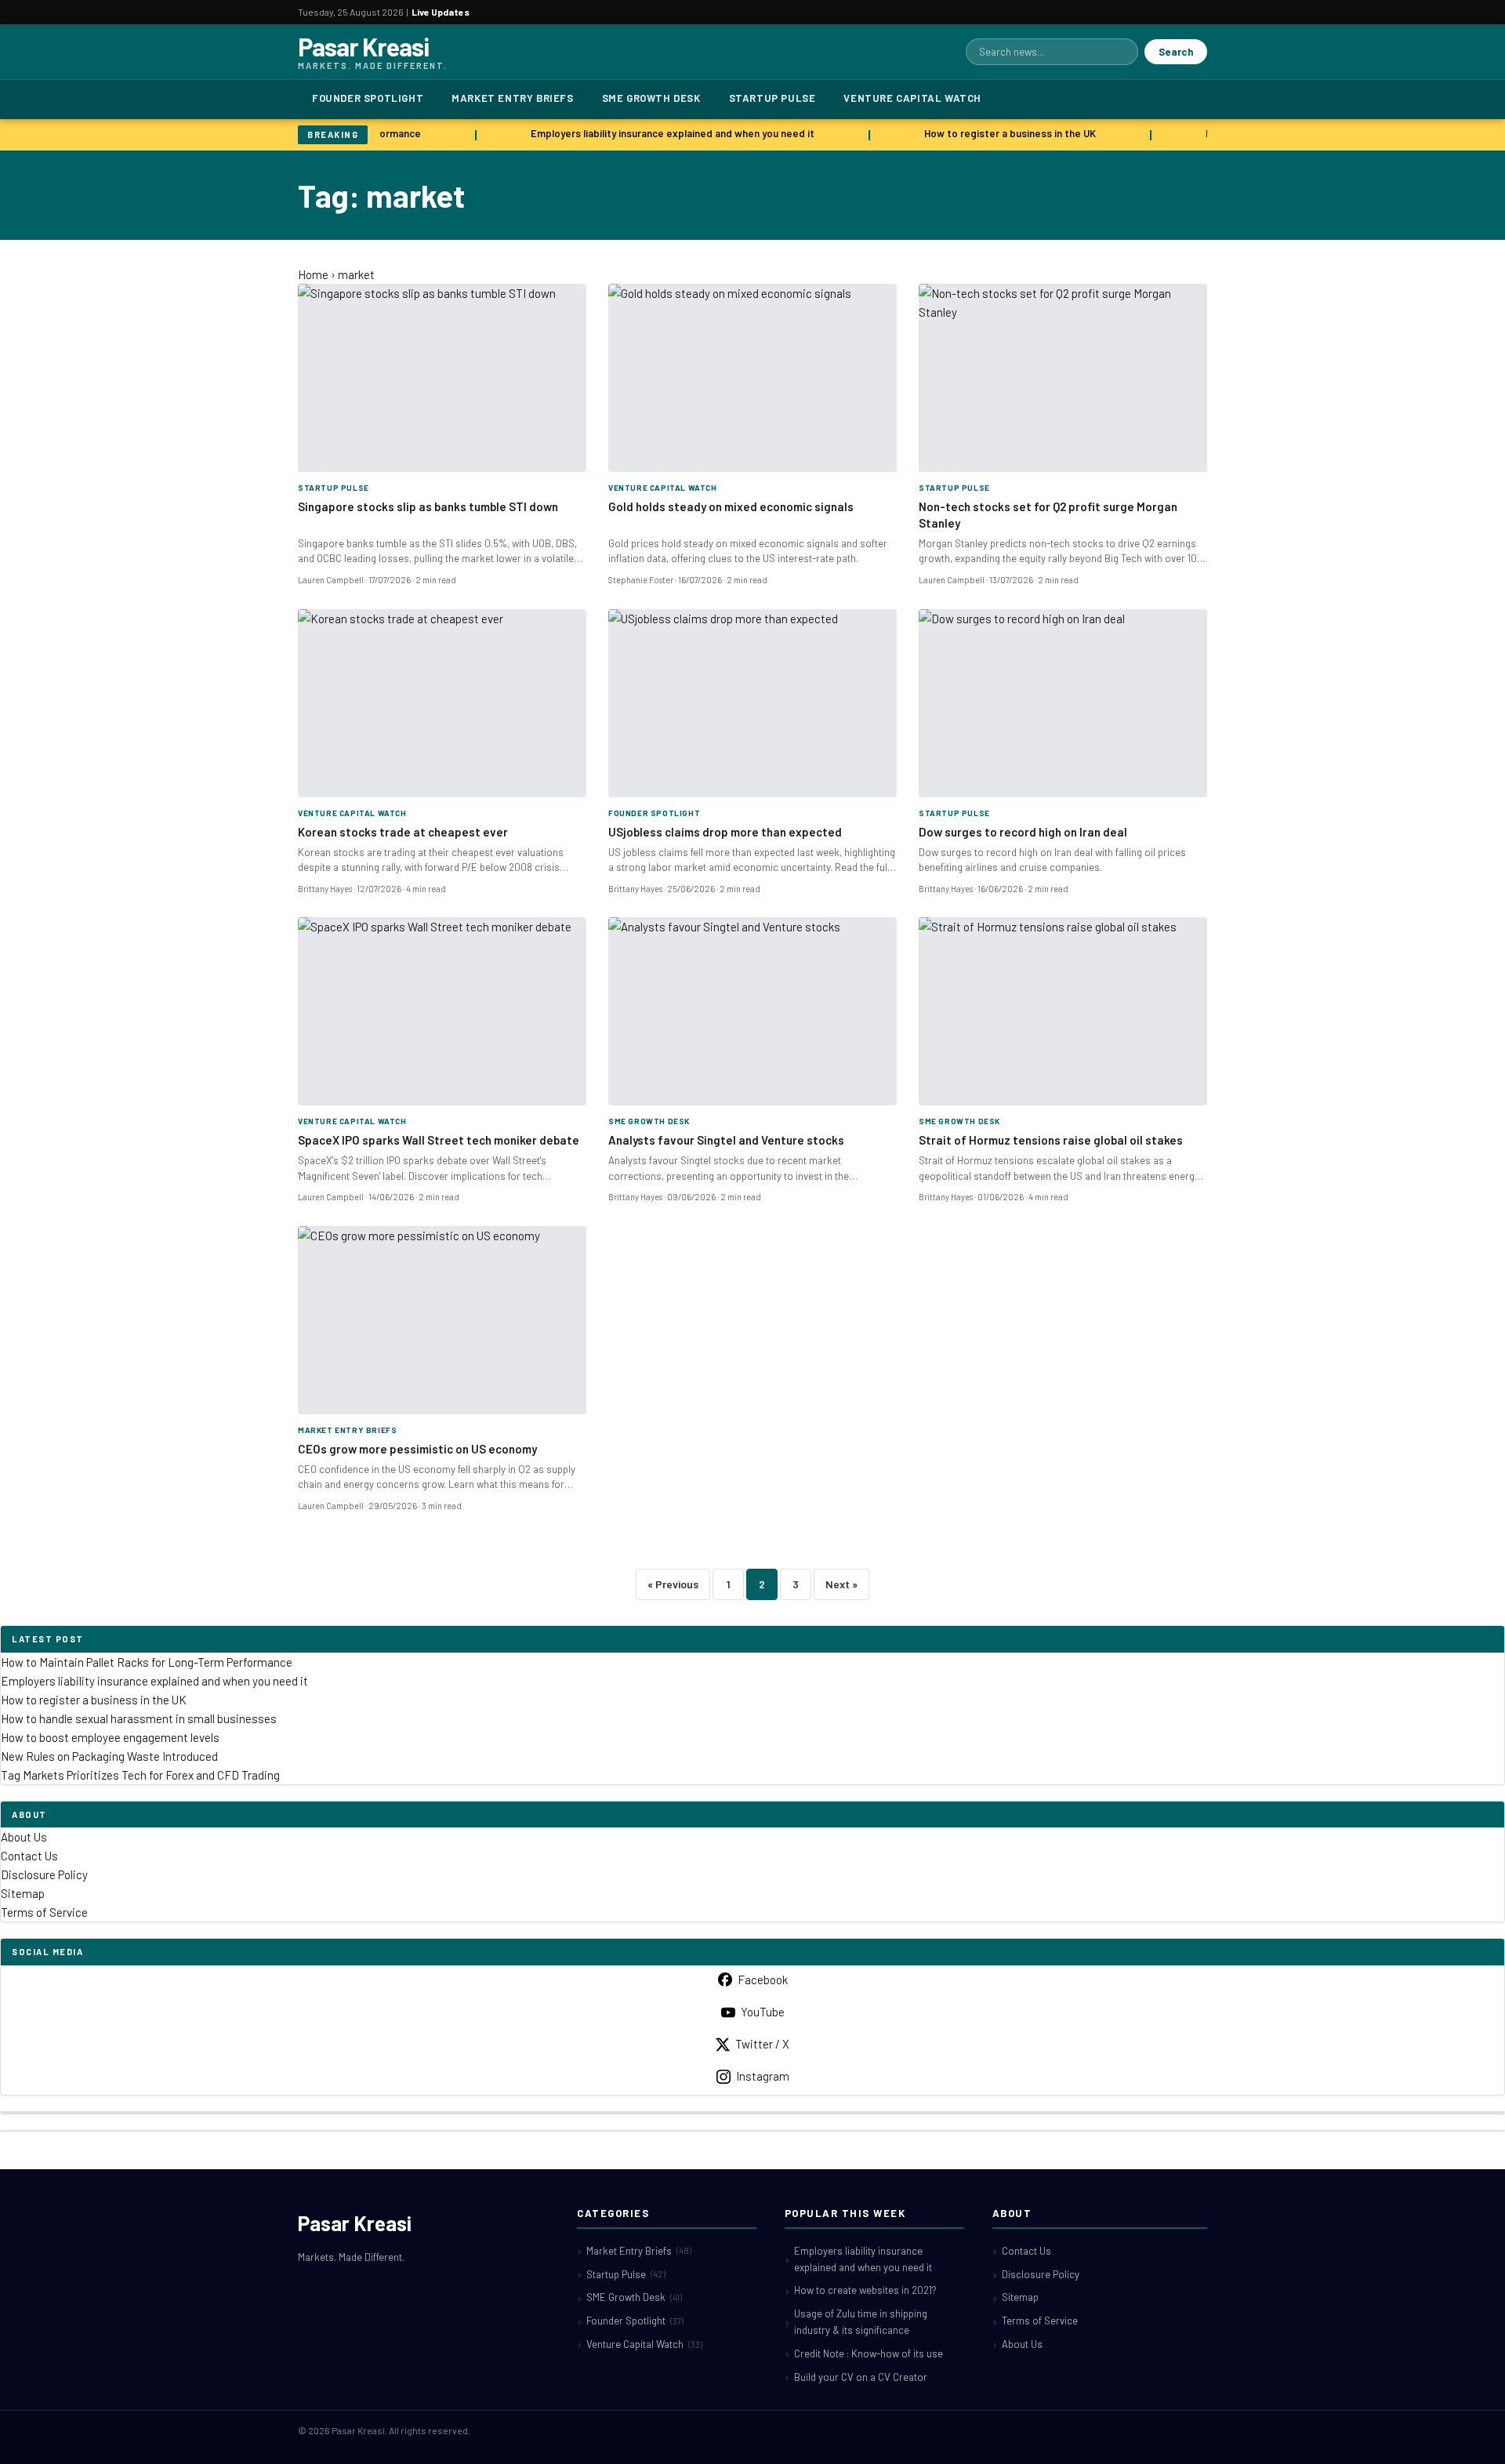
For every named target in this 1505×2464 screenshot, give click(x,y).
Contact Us (29, 1856)
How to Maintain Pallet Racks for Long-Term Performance (147, 1662)
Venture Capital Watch (912, 98)
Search (1176, 52)
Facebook (763, 1980)
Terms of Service (44, 1912)
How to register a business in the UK (999, 133)
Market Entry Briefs (512, 98)
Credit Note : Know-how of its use (869, 2353)
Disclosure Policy (44, 1874)
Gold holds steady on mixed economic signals (731, 506)
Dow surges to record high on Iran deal (1023, 832)
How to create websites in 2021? (865, 2290)
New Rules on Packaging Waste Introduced (109, 1756)
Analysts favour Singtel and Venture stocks (726, 1140)
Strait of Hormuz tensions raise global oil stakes (1051, 1140)
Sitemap (23, 1893)
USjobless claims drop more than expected (725, 832)
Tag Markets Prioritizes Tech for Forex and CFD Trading (140, 1775)
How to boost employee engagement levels (110, 1737)
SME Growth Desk (651, 98)
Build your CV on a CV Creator (861, 2377)
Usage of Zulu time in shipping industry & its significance (861, 2322)
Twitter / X (762, 2044)
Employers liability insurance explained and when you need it (662, 133)
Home (313, 274)
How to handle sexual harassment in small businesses (139, 1718)
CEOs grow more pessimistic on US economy (417, 1449)
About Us (24, 1837)
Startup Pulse (772, 98)
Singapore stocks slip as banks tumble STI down (428, 506)
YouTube (763, 2012)
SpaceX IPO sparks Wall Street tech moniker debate (439, 1140)
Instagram (763, 2076)
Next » (841, 1584)
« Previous (673, 1584)
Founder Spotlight (368, 98)
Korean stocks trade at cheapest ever (403, 832)
